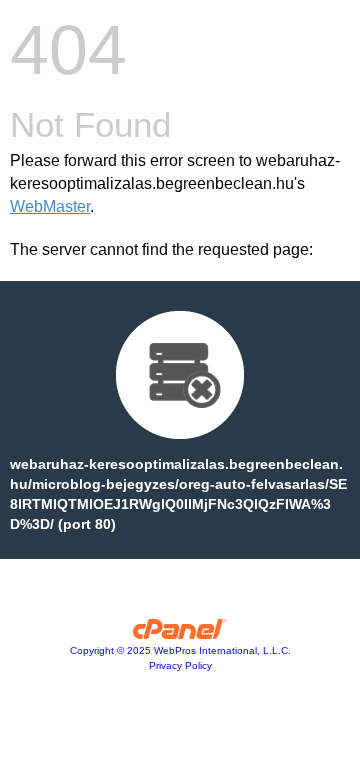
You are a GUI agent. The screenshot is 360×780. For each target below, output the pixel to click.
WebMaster (50, 206)
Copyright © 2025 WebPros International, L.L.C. (180, 650)
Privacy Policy (180, 665)
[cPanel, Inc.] (180, 634)
